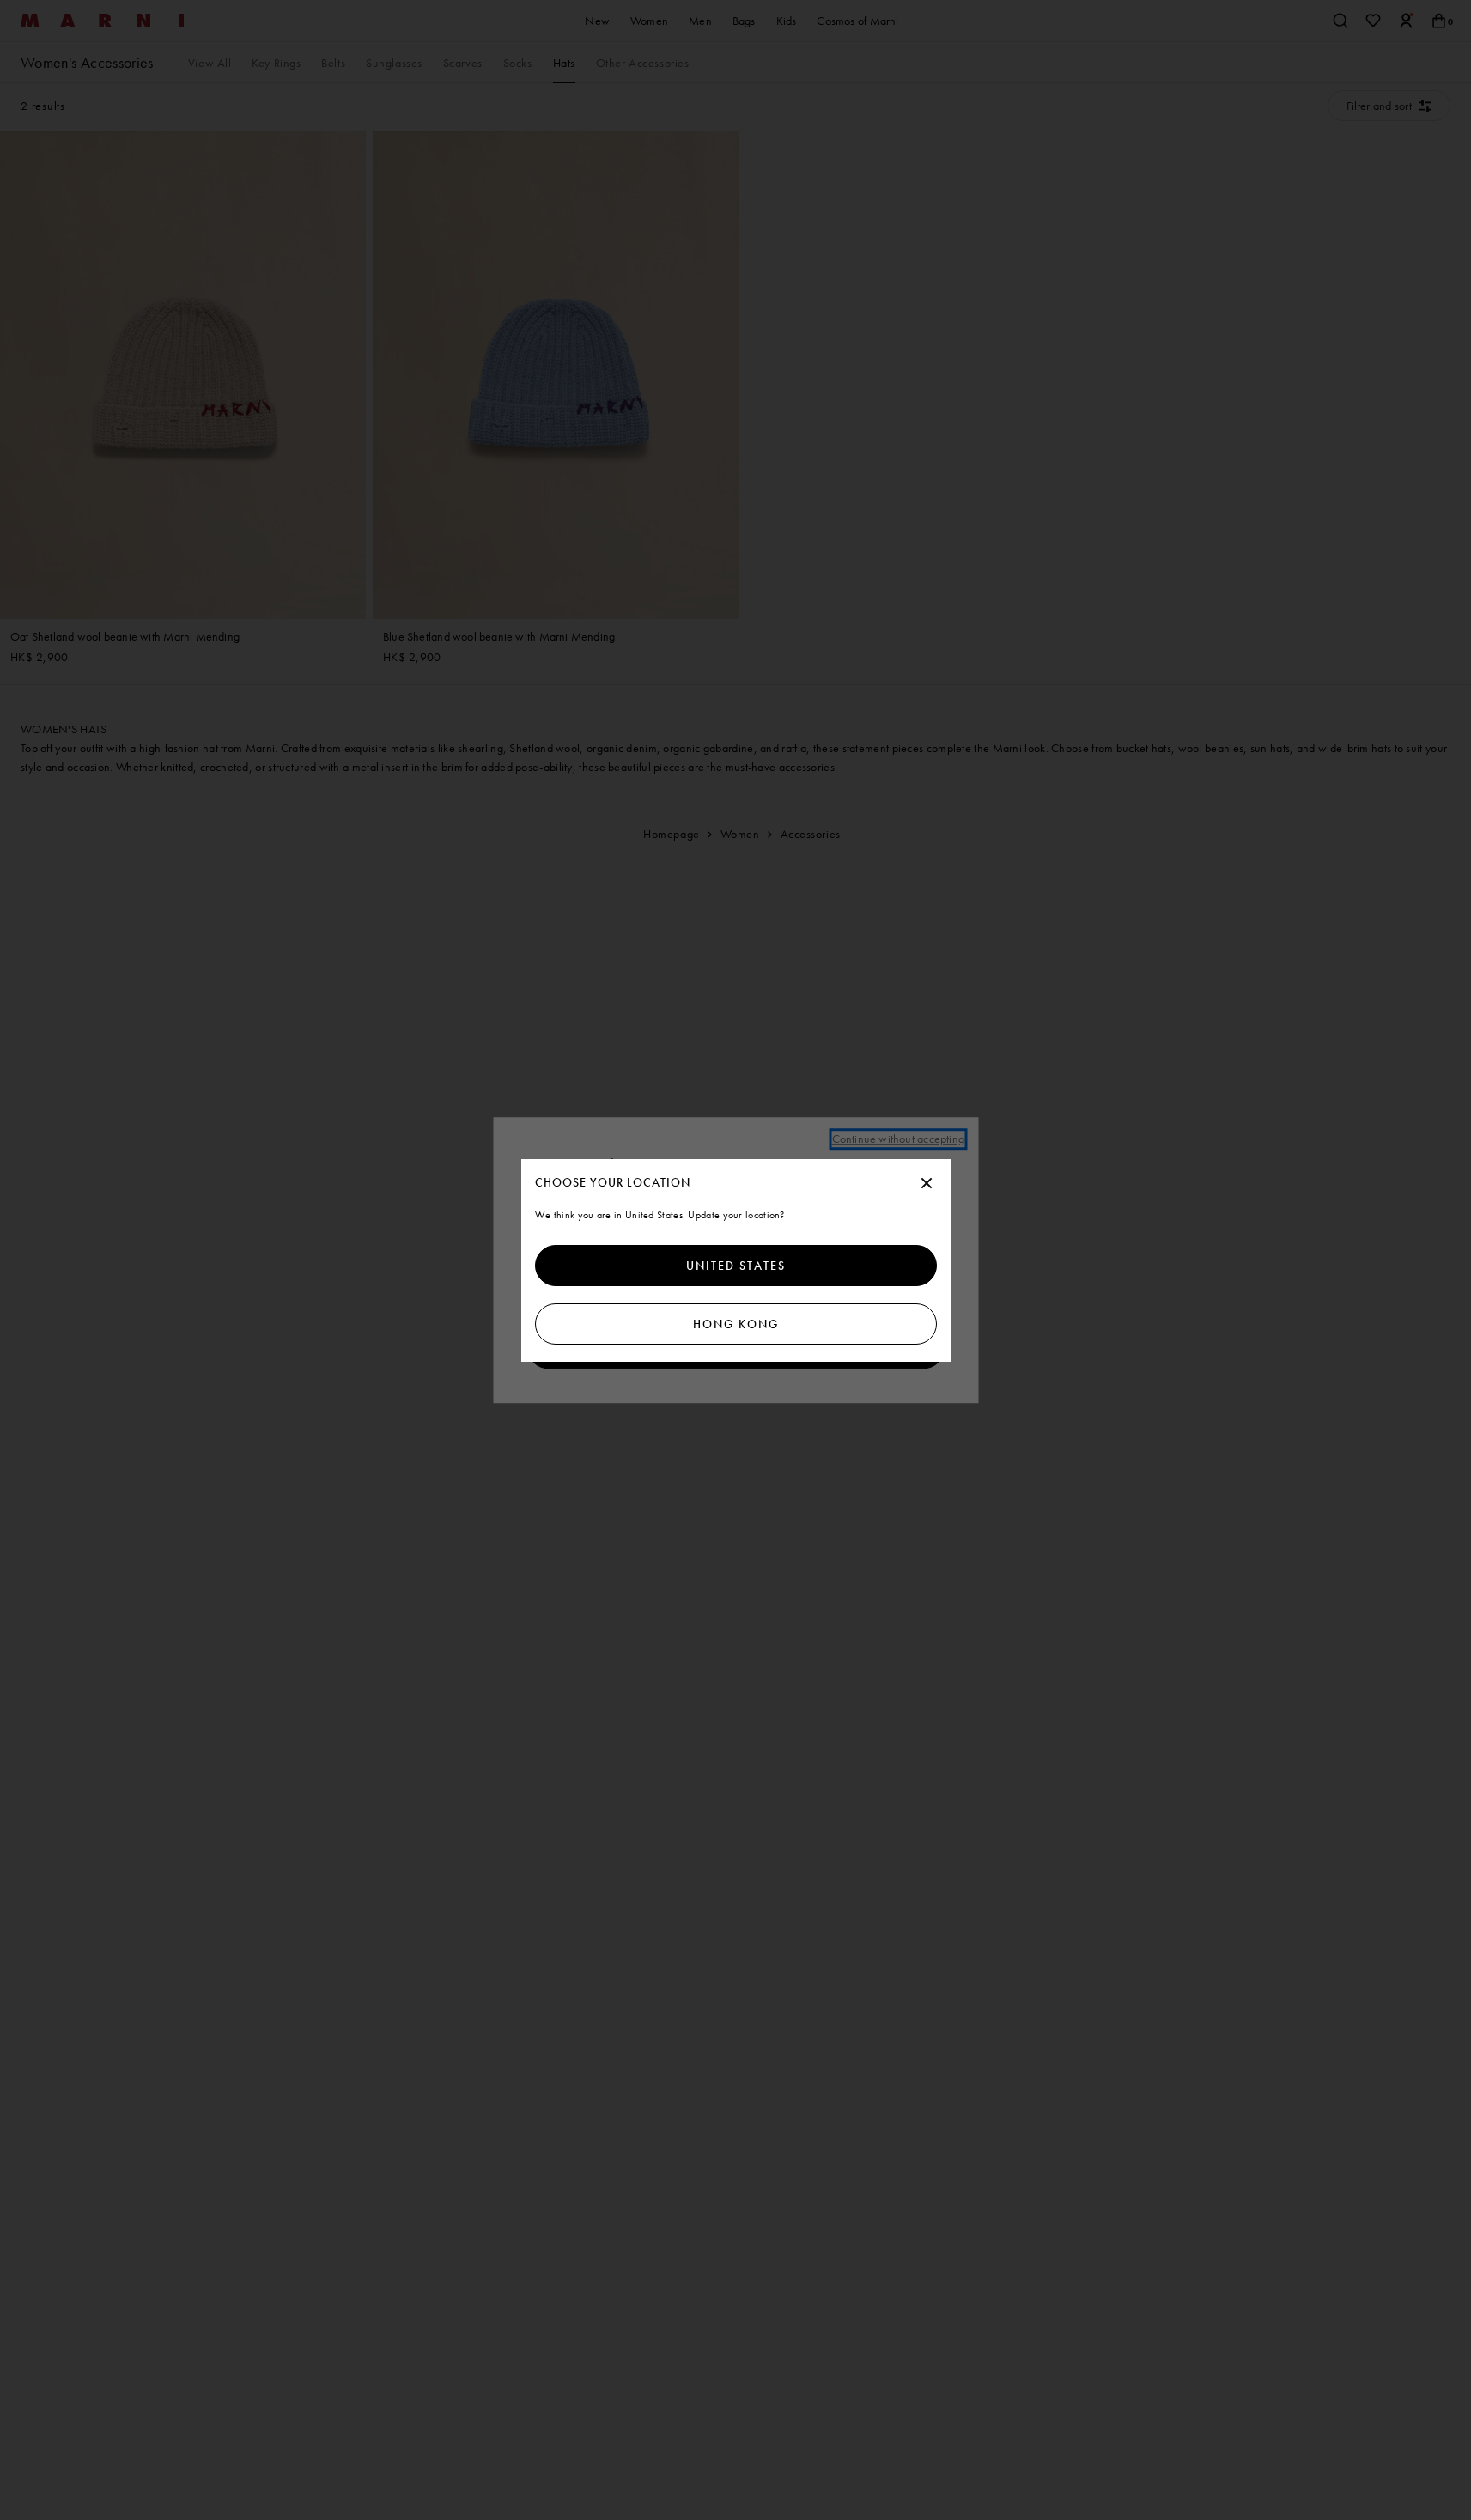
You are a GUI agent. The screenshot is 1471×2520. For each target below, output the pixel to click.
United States (736, 1266)
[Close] (927, 1184)
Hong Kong (736, 1324)
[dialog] (736, 1260)
